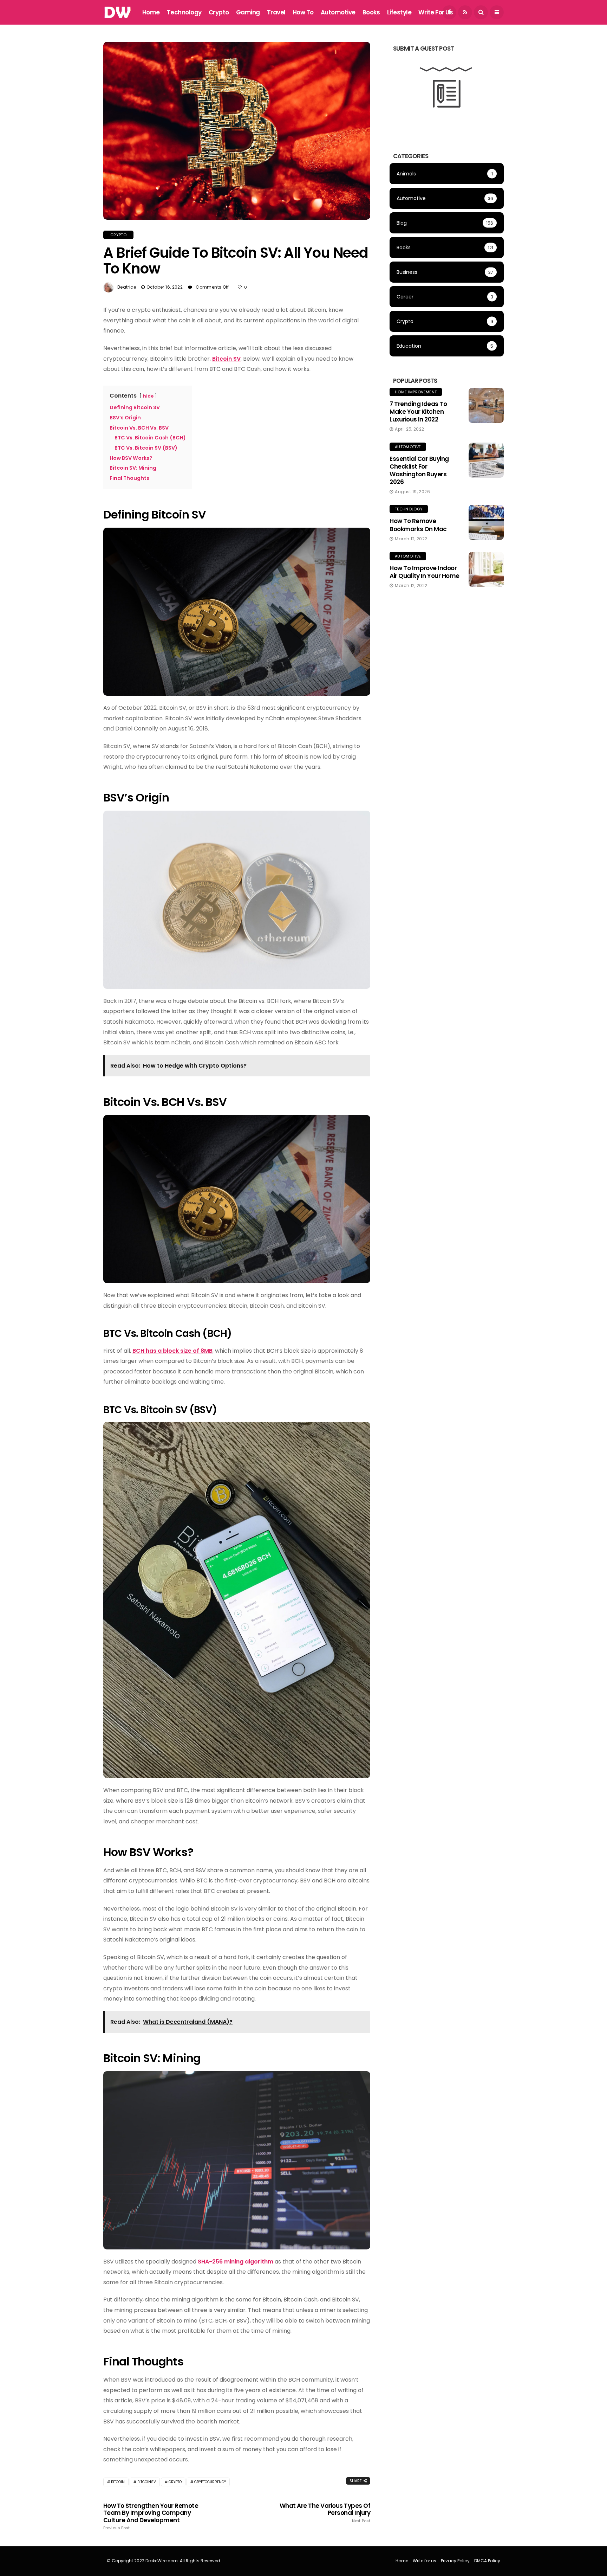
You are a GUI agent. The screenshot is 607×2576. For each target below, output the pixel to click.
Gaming (248, 12)
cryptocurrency (210, 2482)
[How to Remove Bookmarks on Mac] (486, 522)
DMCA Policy (487, 2561)
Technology (184, 12)
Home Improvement (416, 392)
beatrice (127, 287)
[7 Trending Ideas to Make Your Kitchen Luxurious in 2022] (486, 405)
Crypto (219, 12)
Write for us (436, 12)
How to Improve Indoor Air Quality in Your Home (425, 572)
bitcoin (118, 2482)
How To (303, 12)
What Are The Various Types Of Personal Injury (325, 2513)
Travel (276, 12)
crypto (175, 2482)
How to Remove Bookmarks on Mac (418, 525)
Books (371, 12)
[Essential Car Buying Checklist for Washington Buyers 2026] (486, 460)
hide (148, 396)
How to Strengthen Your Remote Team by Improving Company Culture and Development (151, 2516)
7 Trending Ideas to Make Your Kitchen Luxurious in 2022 (418, 412)
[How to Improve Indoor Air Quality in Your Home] (486, 569)
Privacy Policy (455, 2561)
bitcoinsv (147, 2482)
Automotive (338, 12)
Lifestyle (399, 12)
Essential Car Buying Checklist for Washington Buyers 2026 (419, 470)
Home (151, 12)
